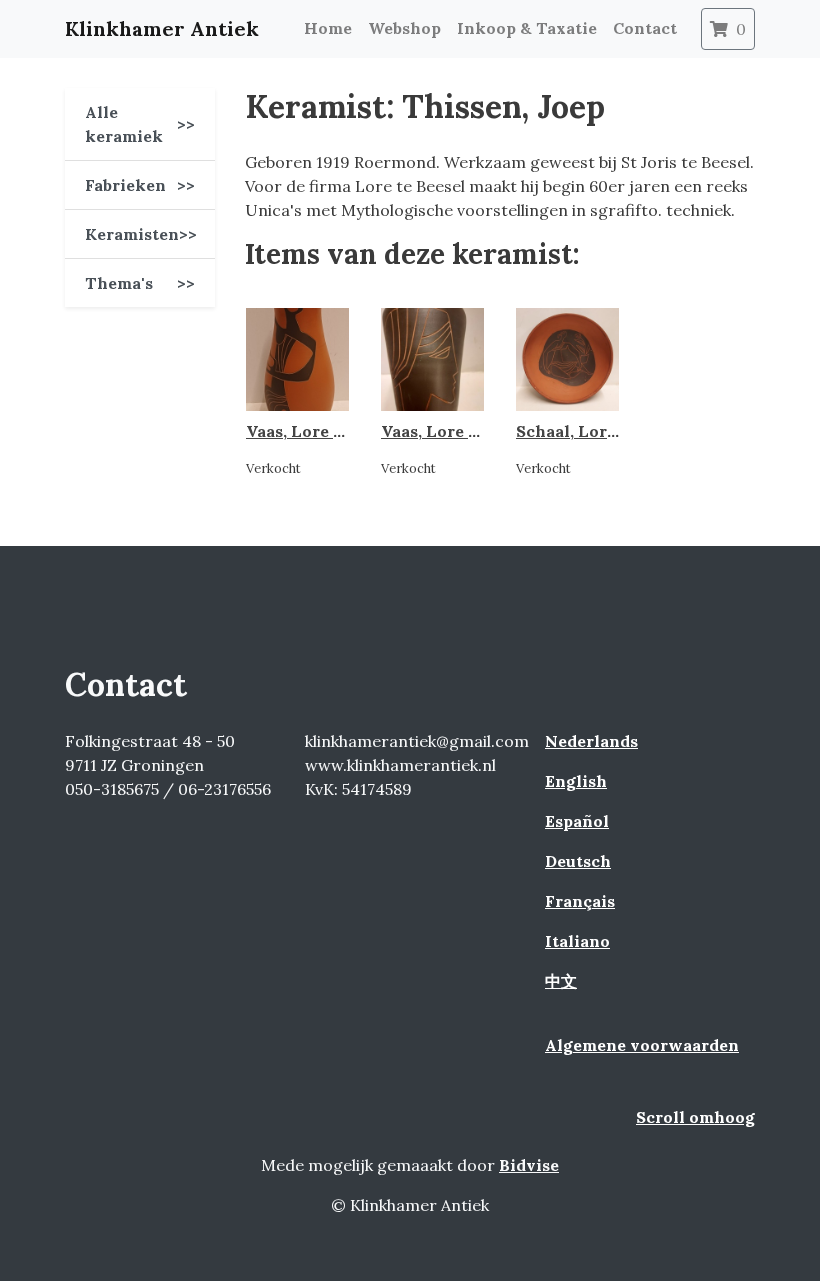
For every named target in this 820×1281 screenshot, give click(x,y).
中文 (561, 981)
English (576, 781)
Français (580, 901)
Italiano (577, 941)
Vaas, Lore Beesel (315, 431)
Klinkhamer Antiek (162, 28)
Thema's (140, 283)
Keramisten (141, 234)
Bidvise (529, 1165)
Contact (645, 28)
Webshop (404, 28)
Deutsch (578, 861)
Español (577, 821)
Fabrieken (140, 185)
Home (328, 28)
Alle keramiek (140, 124)
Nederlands (591, 741)
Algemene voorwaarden (642, 1045)
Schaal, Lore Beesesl (598, 431)
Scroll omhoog (695, 1117)
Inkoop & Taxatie (527, 28)
